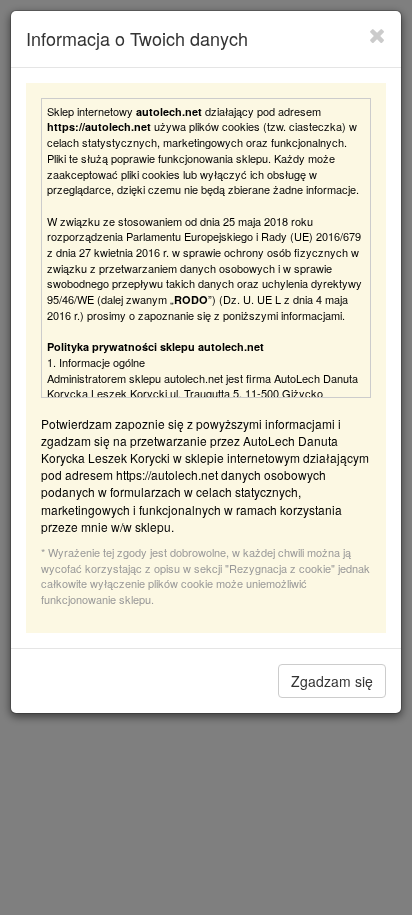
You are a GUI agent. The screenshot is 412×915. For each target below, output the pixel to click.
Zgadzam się (332, 681)
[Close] (377, 35)
